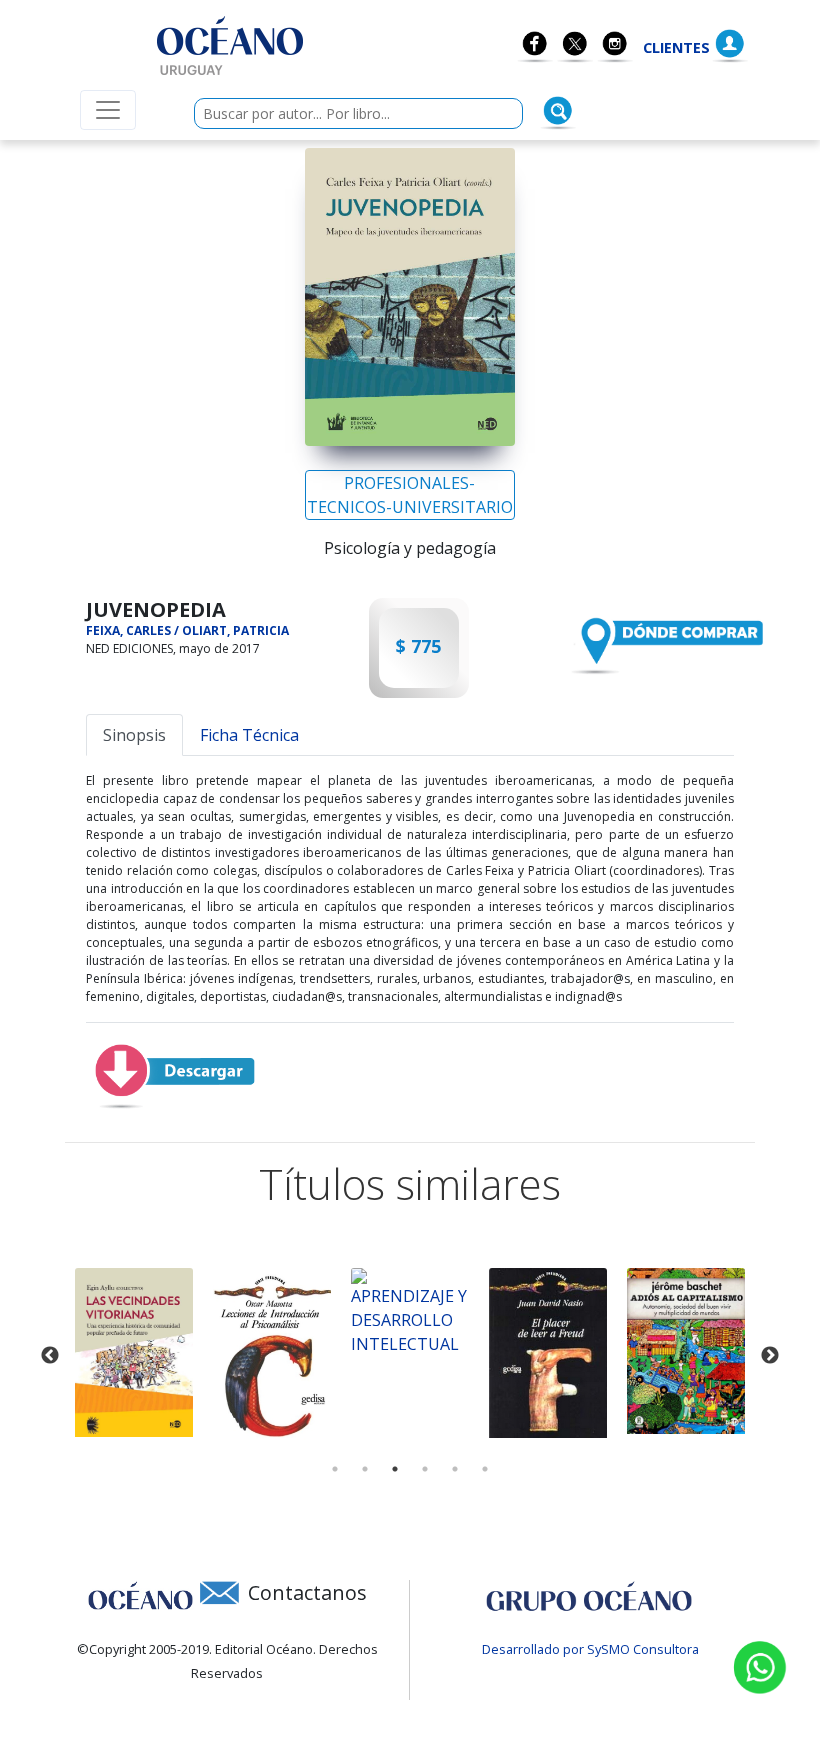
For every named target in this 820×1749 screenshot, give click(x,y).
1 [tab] (335, 1469)
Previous (50, 1356)
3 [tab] (395, 1469)
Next (770, 1356)
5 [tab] (455, 1469)
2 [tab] (365, 1469)
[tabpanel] (134, 1352)
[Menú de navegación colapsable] (108, 110)
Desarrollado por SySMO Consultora (590, 1649)
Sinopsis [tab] (134, 735)
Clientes (676, 47)
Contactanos (307, 1592)
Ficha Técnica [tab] (249, 735)
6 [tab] (485, 1469)
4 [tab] (425, 1469)
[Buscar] (558, 111)
